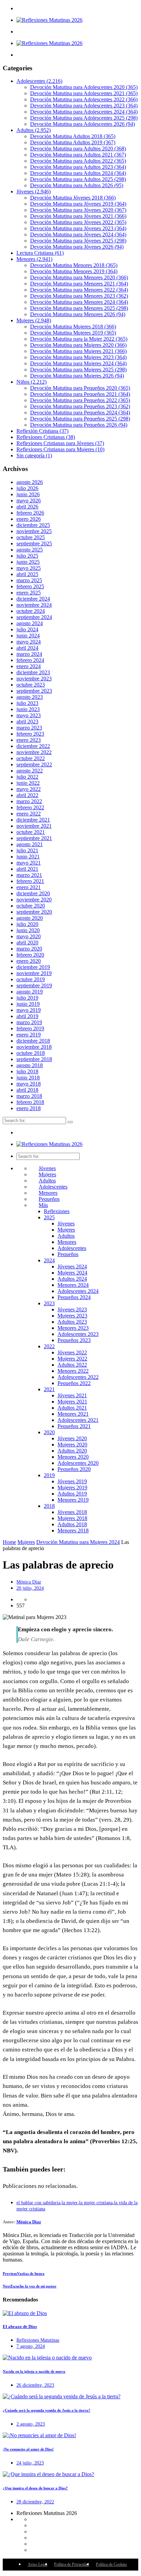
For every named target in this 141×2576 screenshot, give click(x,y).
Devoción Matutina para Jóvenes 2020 (78, 210)
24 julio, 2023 (30, 2463)
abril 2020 (27, 943)
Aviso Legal (37, 2564)
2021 (49, 1389)
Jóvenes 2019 (72, 1481)
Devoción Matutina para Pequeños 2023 (80, 406)
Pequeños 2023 (74, 1340)
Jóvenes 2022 (72, 1352)
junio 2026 (28, 494)
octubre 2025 (31, 537)
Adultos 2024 (72, 1279)
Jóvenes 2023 (72, 1309)
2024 (49, 1260)
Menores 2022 (73, 1371)
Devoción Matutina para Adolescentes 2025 (84, 118)
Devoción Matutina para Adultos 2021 (78, 155)
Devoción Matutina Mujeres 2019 (73, 333)
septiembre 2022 (34, 764)
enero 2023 (29, 740)
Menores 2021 (73, 1414)
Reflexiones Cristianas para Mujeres (60, 449)
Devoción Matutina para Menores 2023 (79, 296)
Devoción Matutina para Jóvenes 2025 (78, 241)
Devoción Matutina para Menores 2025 (79, 308)
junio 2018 (28, 1078)
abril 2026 (27, 507)
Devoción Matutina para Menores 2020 (79, 277)
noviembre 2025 (34, 531)
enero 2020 (29, 961)
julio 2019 (27, 998)
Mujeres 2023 (72, 1316)
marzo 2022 (29, 801)
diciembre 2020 (33, 893)
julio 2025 (27, 556)
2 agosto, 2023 (31, 2424)
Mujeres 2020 (72, 1445)
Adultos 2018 (72, 1524)
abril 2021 (27, 869)
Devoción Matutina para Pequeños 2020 (80, 388)
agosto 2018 (30, 1065)
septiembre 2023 (34, 691)
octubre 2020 (31, 906)
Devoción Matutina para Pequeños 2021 (80, 394)
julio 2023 (27, 703)
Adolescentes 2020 (78, 1463)
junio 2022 (28, 783)
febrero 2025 (30, 586)
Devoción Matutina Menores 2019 (74, 271)
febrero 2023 (30, 734)
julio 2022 (27, 777)
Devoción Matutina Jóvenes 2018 (73, 198)
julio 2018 (27, 1071)
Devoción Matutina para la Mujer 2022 (79, 339)
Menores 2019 (73, 1500)
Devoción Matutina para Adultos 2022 (78, 161)
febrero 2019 (30, 1028)
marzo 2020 (29, 949)
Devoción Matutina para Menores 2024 (79, 302)
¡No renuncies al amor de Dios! (28, 2449)
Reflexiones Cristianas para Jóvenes (60, 443)
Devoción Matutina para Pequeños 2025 (80, 419)
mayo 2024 (29, 642)
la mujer (70, 2203)
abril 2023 (27, 722)
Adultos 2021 (72, 1408)
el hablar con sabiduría (38, 2203)
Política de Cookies (111, 2564)
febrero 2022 (30, 807)
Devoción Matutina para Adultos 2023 (78, 167)
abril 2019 (27, 1016)
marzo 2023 (29, 728)
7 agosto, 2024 (31, 2346)
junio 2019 (28, 1004)
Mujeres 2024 (72, 1273)
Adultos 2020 (72, 1451)
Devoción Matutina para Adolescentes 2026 (82, 124)
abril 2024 (27, 648)
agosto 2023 (30, 697)
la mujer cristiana (96, 2203)
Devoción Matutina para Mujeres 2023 (78, 357)
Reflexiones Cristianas (46, 437)
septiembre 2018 (34, 1059)
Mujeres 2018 (72, 1518)
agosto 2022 (30, 771)
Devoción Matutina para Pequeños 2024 (80, 413)
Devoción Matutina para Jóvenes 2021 (78, 216)
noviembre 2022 (34, 752)
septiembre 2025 (34, 543)
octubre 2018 (31, 1053)
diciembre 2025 (33, 525)
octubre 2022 (31, 758)
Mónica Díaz (29, 1582)
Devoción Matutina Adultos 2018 (73, 136)
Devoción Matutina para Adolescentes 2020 (84, 87)
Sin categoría (34, 455)
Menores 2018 (73, 1530)
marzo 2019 (29, 1022)
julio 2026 (27, 488)
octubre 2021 (31, 832)
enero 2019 (29, 1035)
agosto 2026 (30, 482)
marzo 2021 (29, 875)
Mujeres (34, 320)
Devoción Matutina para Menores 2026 (78, 314)
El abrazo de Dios (20, 2327)
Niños (31, 382)
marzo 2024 (29, 654)
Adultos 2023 (72, 1322)
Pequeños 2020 (74, 1469)
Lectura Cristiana (40, 253)
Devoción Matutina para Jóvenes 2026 (77, 247)
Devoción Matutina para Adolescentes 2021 (84, 93)
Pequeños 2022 (74, 1383)
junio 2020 (28, 930)
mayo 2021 (29, 863)
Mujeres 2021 (72, 1402)
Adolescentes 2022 (78, 1377)
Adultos (34, 130)
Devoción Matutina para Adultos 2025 (78, 179)
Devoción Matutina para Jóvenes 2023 (78, 228)
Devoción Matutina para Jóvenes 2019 (78, 204)
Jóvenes (34, 192)
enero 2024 (29, 666)
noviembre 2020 (34, 900)
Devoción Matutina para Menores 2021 (79, 284)
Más (43, 1205)
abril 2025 (27, 574)
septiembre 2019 (34, 985)
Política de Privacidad (72, 2564)
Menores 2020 (73, 1457)
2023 (49, 1303)
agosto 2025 (30, 550)
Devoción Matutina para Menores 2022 (79, 290)
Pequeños (49, 1199)
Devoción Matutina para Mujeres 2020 (78, 345)
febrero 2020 (30, 955)
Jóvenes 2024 (72, 1267)
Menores (34, 259)
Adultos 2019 (72, 1494)
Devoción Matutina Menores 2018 (74, 265)
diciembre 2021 (33, 820)
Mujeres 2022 (72, 1359)
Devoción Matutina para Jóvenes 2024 (78, 234)
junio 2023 (28, 709)
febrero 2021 (30, 881)
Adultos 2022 (72, 1365)
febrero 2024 (30, 660)
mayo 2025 (29, 568)
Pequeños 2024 (74, 1297)
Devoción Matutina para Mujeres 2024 (78, 363)
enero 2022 (29, 814)
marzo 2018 (29, 1096)
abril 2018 (27, 1090)
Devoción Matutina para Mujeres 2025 (78, 370)
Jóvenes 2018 (72, 1512)
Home (9, 1542)
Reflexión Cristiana (42, 431)
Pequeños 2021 (74, 1426)
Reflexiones (57, 1211)
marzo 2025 (29, 580)
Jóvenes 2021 (72, 1395)
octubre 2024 (31, 611)
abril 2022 (27, 795)
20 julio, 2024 (30, 1588)
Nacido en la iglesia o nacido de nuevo (34, 2371)
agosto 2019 (30, 992)
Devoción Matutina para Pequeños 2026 (79, 425)
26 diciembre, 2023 (35, 2385)
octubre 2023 (31, 685)
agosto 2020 (30, 918)
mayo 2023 (29, 715)
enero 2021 (29, 887)
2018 (49, 1506)
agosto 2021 (30, 844)
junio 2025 (28, 562)
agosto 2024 (30, 623)
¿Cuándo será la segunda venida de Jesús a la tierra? (47, 2410)
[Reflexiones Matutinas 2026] (49, 20)
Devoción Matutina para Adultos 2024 (78, 173)
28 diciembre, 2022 (35, 2502)
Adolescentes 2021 (78, 1420)
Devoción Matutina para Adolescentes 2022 (84, 99)
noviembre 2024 (34, 605)
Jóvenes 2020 (72, 1438)
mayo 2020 (29, 936)
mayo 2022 (29, 789)
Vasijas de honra (24, 2273)
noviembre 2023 (34, 679)
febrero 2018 (30, 1102)
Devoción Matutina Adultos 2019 (73, 142)
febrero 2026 (30, 513)
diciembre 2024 (33, 599)
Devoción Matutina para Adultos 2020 (78, 149)
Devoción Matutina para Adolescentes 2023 (84, 106)
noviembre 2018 (34, 1047)
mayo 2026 (29, 501)
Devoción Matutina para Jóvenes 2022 (78, 222)
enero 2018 (29, 1108)
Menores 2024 (73, 1285)
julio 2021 (27, 850)
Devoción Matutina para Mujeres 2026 (77, 376)
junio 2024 (28, 636)
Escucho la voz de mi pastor (30, 2286)
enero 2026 (29, 519)
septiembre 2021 (34, 838)
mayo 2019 (29, 1010)
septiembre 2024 (34, 617)
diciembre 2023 (33, 672)
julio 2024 (27, 629)
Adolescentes (39, 81)
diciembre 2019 (33, 967)
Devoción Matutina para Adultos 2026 (77, 185)
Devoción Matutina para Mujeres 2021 (78, 351)
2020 (49, 1432)
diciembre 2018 (33, 1041)
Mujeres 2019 (72, 1488)
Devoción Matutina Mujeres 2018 (73, 327)
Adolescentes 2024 (78, 1291)
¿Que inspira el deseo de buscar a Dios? (35, 2488)
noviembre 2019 (34, 973)
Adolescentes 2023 (78, 1334)
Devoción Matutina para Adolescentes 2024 (84, 112)
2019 (49, 1475)
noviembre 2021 (34, 826)
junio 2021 (28, 857)
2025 (49, 1217)
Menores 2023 (73, 1328)
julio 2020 (27, 924)
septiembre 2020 (34, 912)
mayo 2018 (29, 1084)
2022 (49, 1346)
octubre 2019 (31, 979)
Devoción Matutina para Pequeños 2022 (80, 400)
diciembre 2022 (33, 746)
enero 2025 (29, 593)
